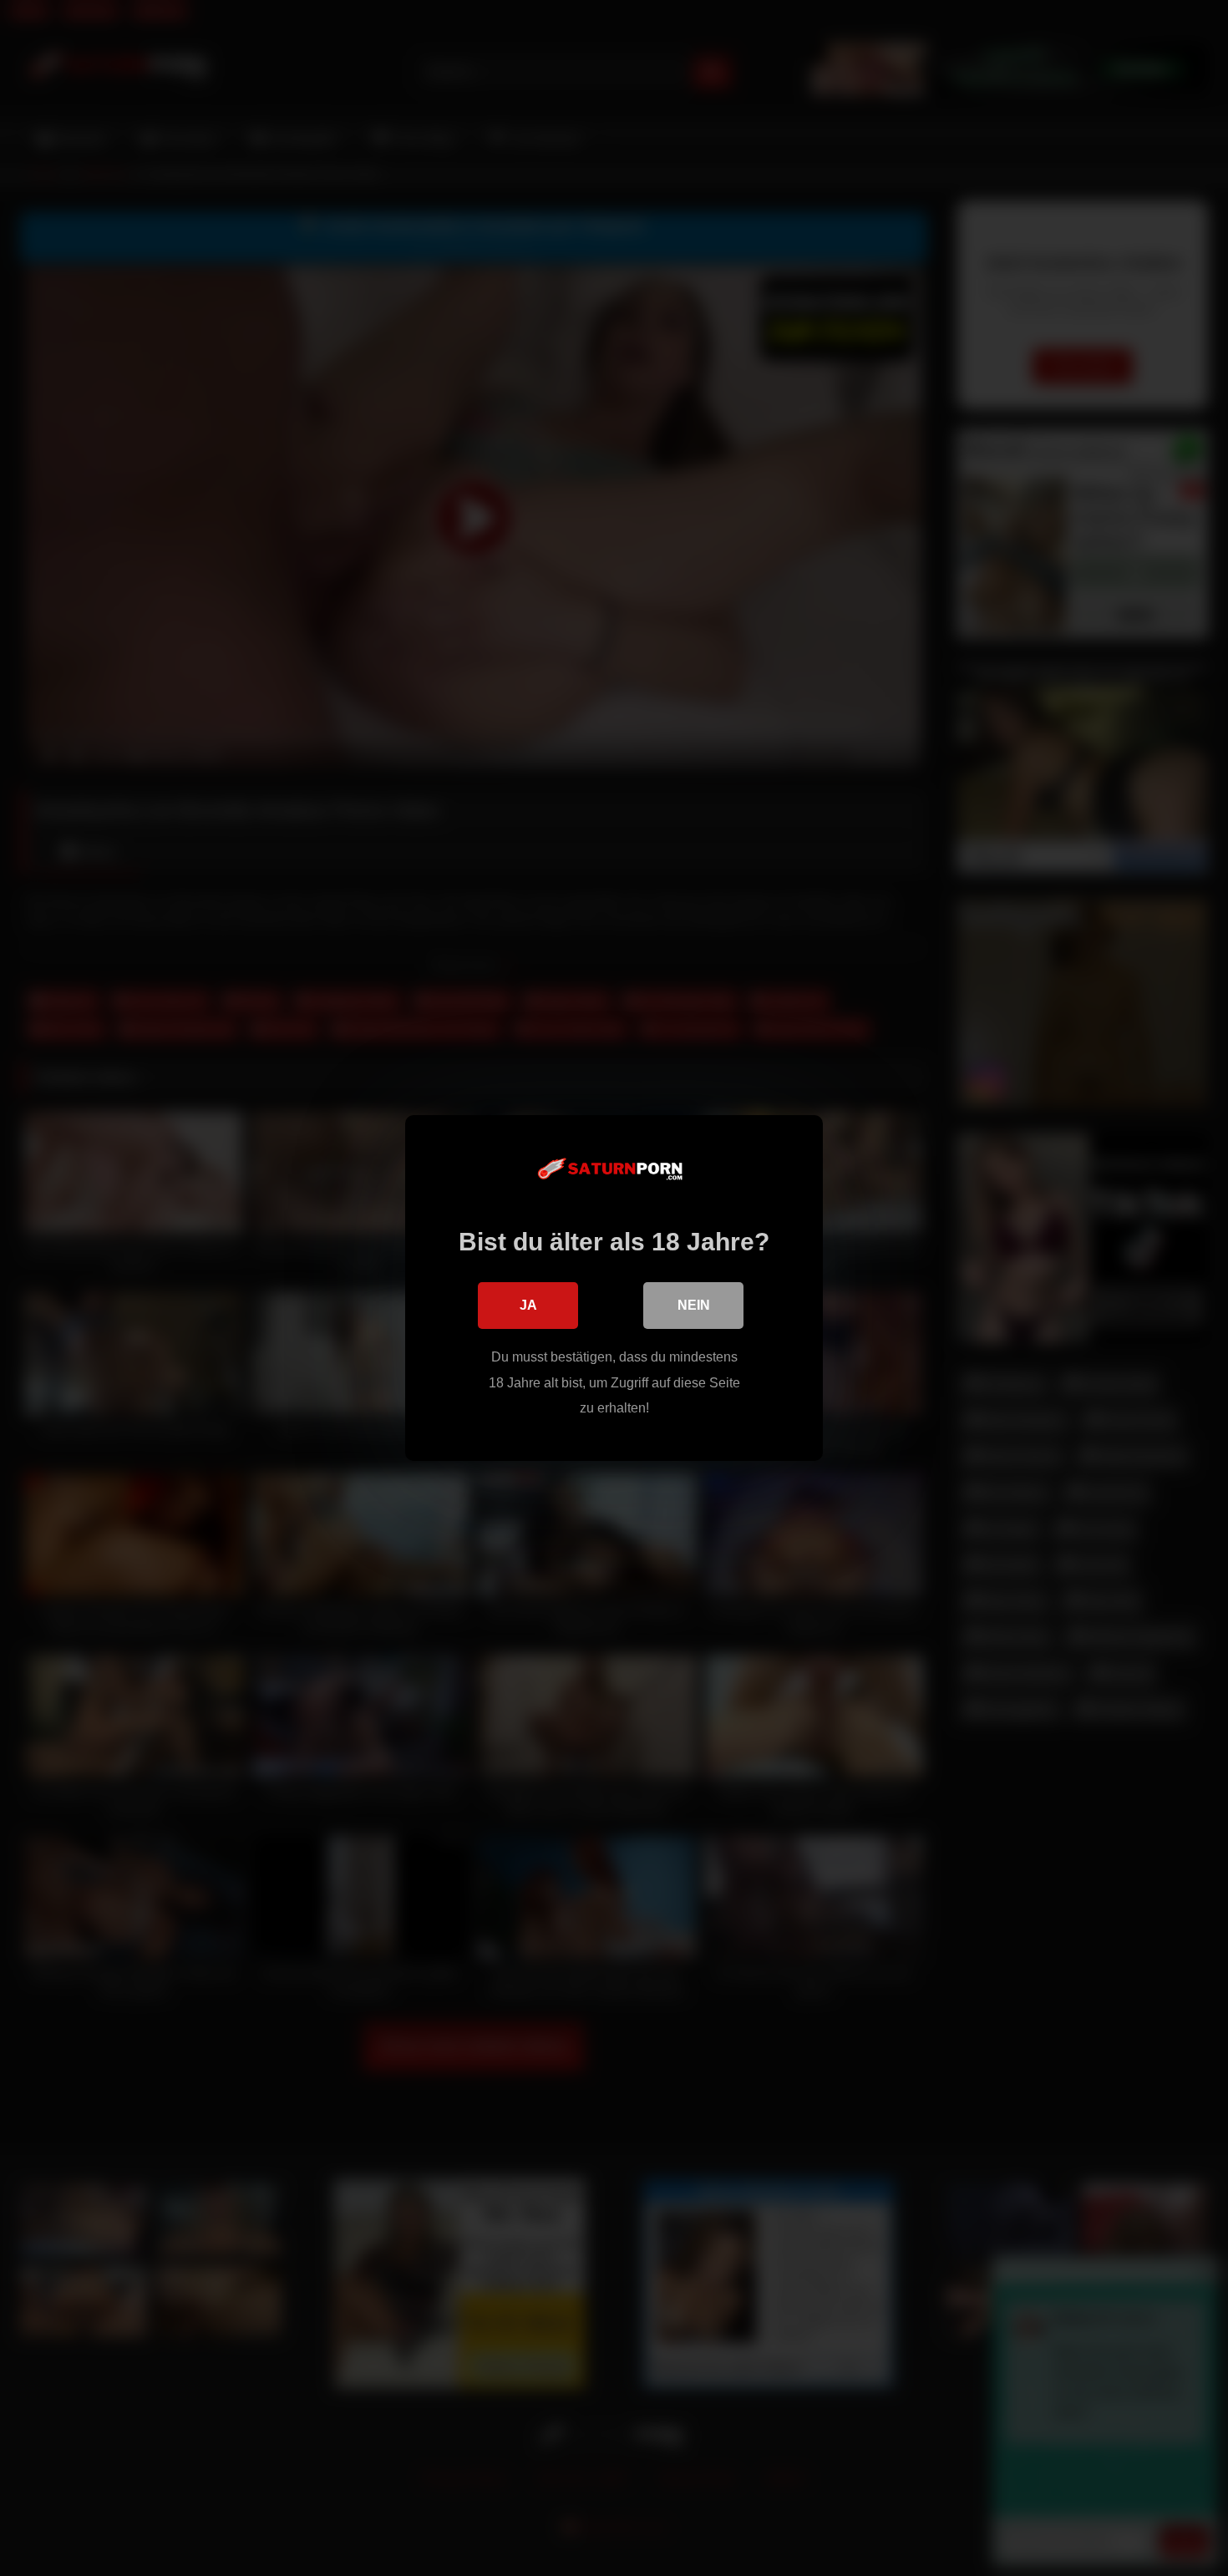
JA (528, 1305)
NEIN (694, 1305)
